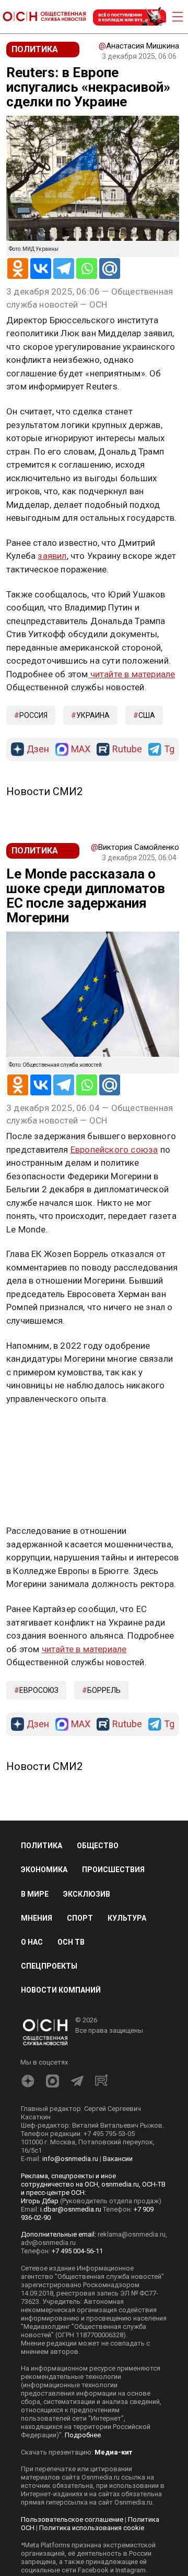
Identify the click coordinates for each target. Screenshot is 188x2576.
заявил (52, 556)
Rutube (127, 749)
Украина (93, 715)
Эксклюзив (87, 1894)
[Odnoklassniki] (18, 268)
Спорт (80, 1918)
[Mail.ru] (110, 268)
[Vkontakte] (41, 268)
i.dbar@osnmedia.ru (71, 2209)
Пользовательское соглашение (72, 2519)
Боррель (104, 1690)
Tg (169, 749)
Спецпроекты (49, 1966)
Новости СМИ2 (44, 791)
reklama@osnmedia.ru (132, 2234)
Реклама (39, 1429)
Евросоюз (39, 1690)
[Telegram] (64, 268)
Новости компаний (61, 1990)
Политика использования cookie (92, 2528)
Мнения (37, 1918)
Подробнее (83, 2435)
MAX (81, 749)
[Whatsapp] (87, 268)
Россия (33, 715)
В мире (35, 1894)
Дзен (38, 749)
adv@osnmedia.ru (48, 2243)
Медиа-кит (113, 2452)
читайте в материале (131, 674)
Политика (42, 1846)
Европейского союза (114, 1150)
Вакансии (118, 2159)
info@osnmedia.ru (70, 2159)
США (147, 715)
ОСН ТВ (71, 1942)
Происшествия (113, 1870)
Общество (98, 1846)
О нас (32, 1942)
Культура (127, 1918)
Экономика (44, 1870)
